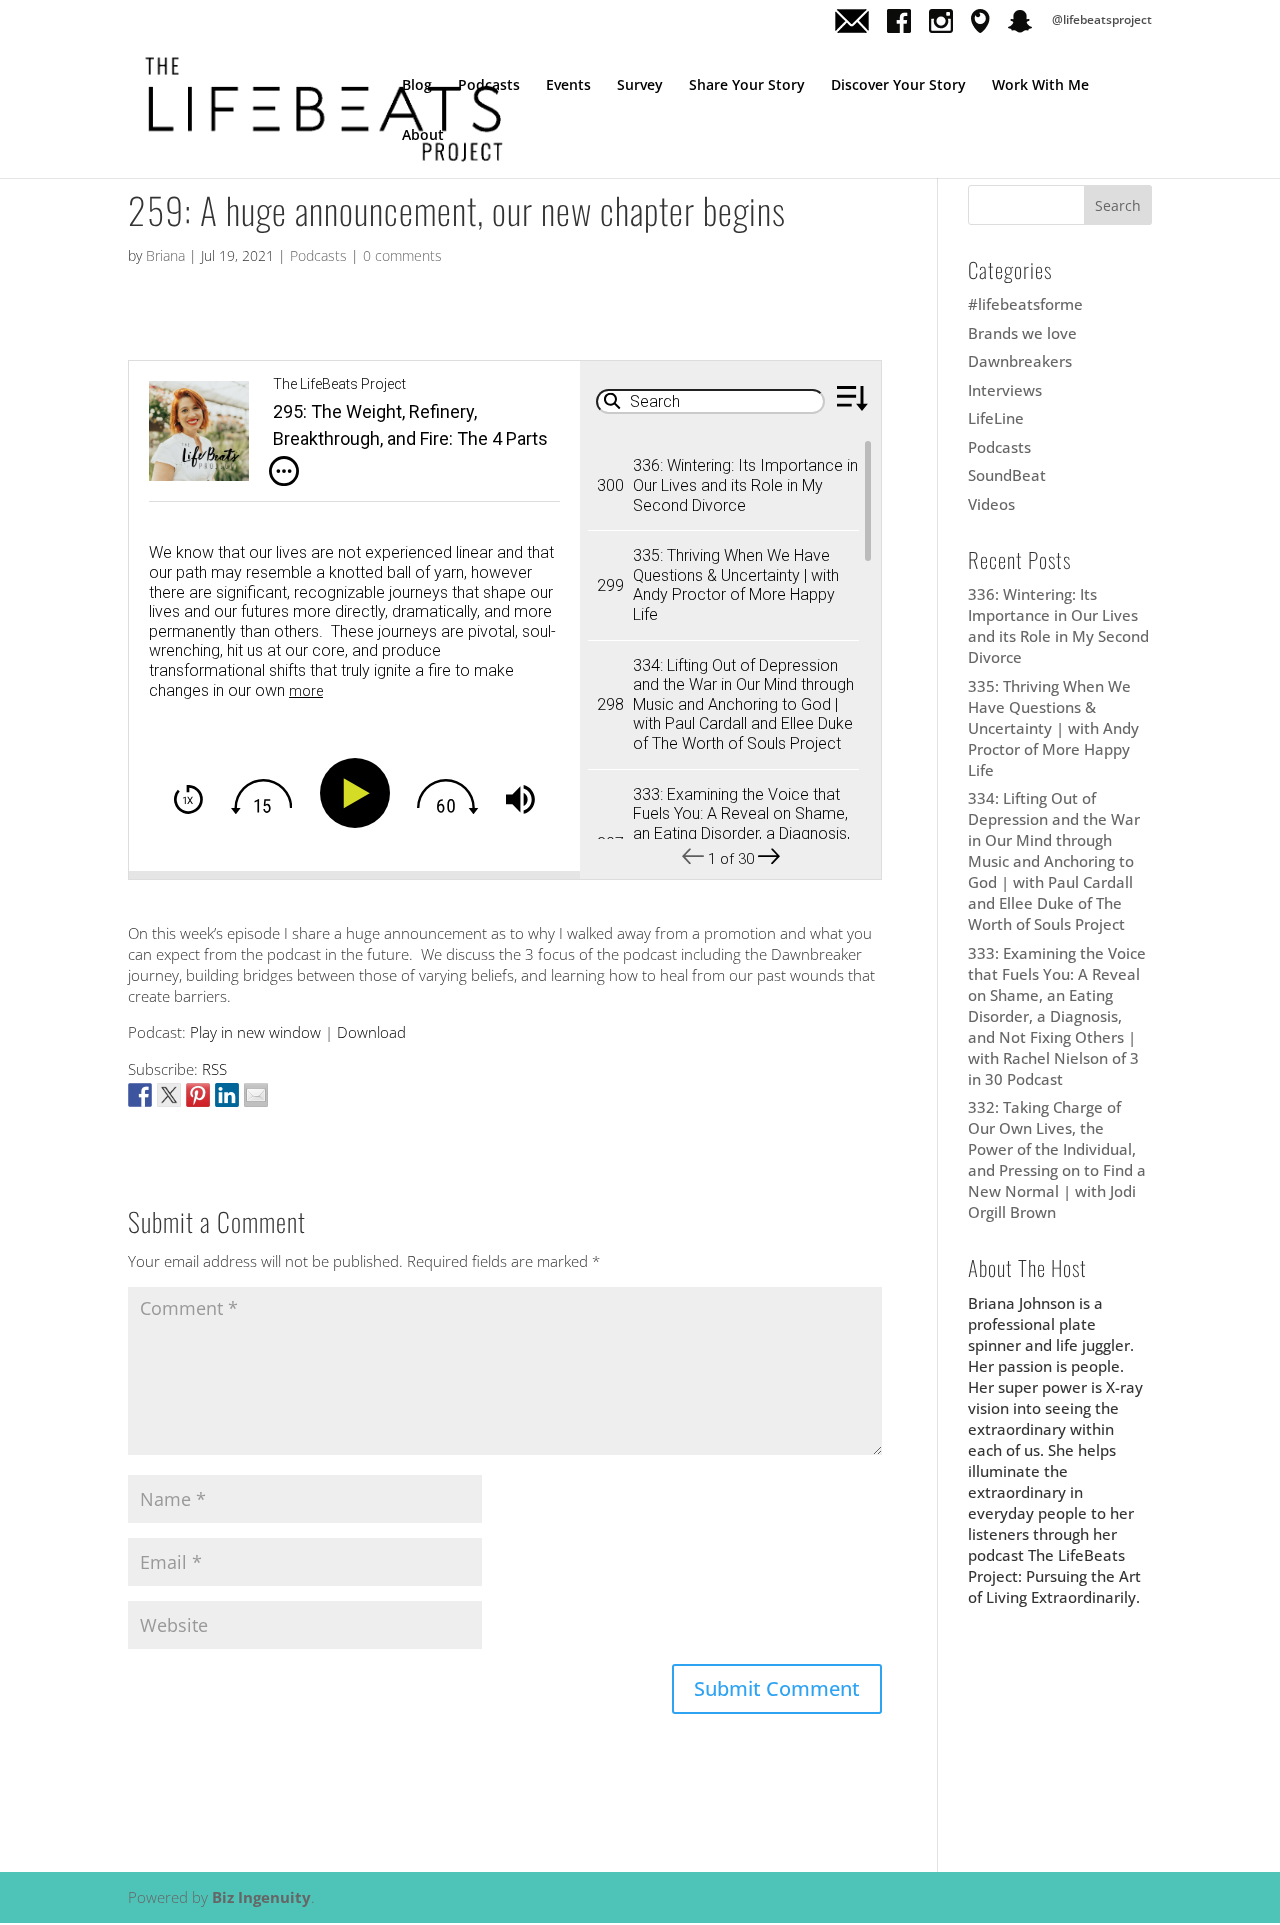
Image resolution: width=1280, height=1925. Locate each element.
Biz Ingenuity (261, 1897)
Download (371, 1032)
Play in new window (255, 1032)
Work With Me (1040, 86)
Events (568, 86)
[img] (284, 471)
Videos (991, 504)
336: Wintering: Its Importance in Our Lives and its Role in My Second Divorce (1058, 625)
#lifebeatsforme (1025, 304)
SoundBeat (1007, 475)
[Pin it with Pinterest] (198, 1095)
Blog (417, 86)
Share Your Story (747, 86)
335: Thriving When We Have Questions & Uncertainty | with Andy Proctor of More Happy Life (1053, 728)
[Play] (359, 793)
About (423, 136)
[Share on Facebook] (140, 1095)
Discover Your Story (898, 86)
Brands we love (1022, 333)
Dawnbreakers (1020, 361)
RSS (214, 1069)
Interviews (1005, 390)
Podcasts (489, 86)
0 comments (402, 255)
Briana (165, 255)
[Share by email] (256, 1095)
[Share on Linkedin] (227, 1095)
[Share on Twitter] (169, 1095)
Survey (640, 86)
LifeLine (996, 418)
